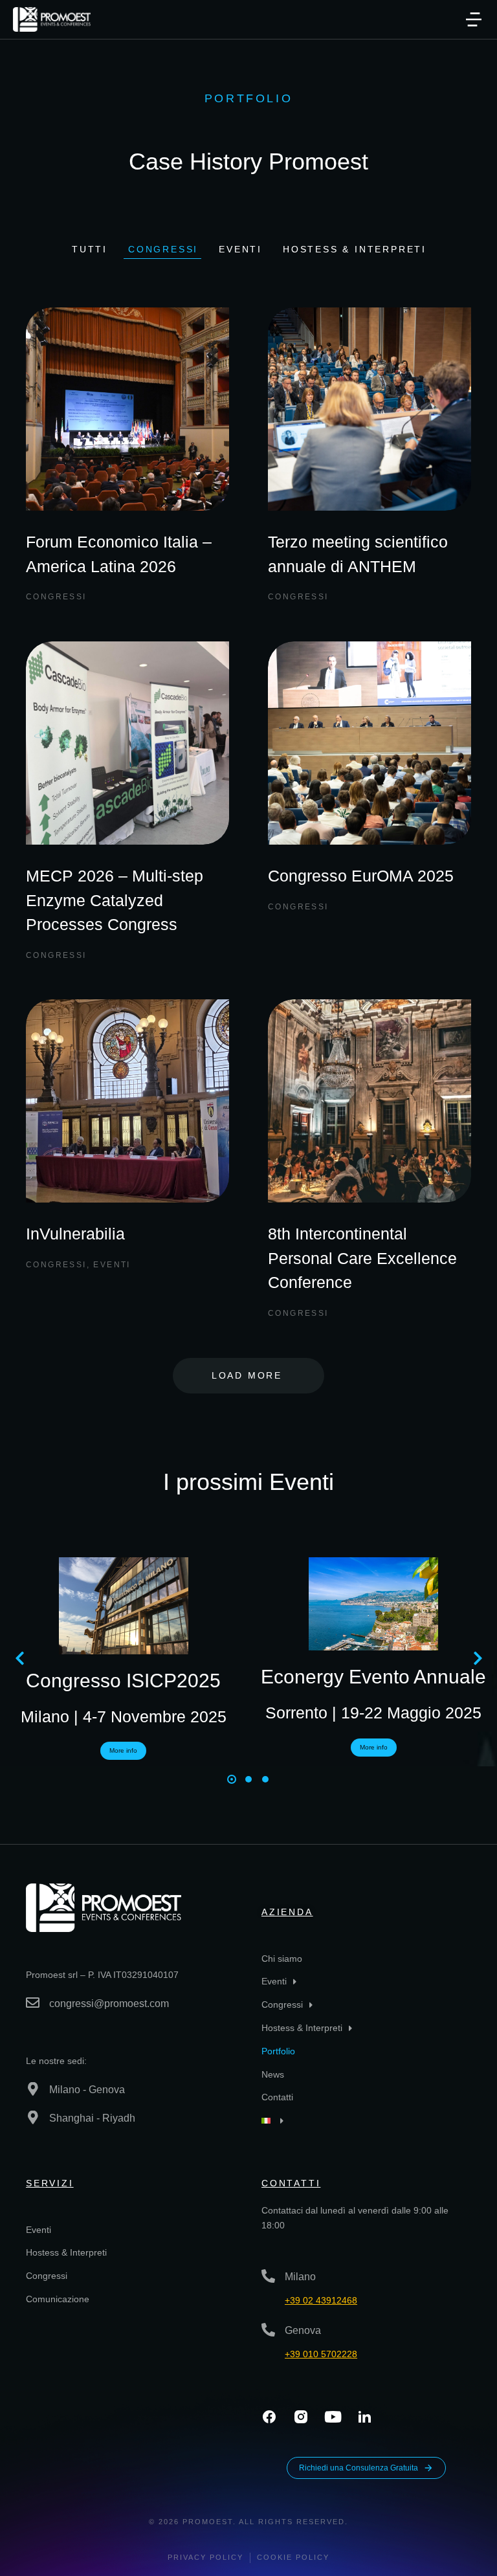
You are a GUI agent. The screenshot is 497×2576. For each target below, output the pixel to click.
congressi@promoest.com (109, 2004)
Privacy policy (205, 2557)
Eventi (240, 249)
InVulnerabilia (75, 1234)
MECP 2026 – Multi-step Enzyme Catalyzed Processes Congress (115, 900)
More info (123, 1750)
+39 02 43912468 (321, 2300)
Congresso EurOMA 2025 (361, 876)
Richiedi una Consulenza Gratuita (359, 2468)
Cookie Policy (293, 2557)
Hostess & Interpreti (355, 249)
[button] (474, 19)
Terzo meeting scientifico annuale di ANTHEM (358, 554)
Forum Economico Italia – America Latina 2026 (119, 554)
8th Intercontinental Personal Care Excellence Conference (362, 1258)
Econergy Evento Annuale (373, 1677)
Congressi (163, 249)
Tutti (90, 249)
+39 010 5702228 (321, 2354)
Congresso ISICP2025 (123, 1681)
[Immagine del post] (127, 409)
